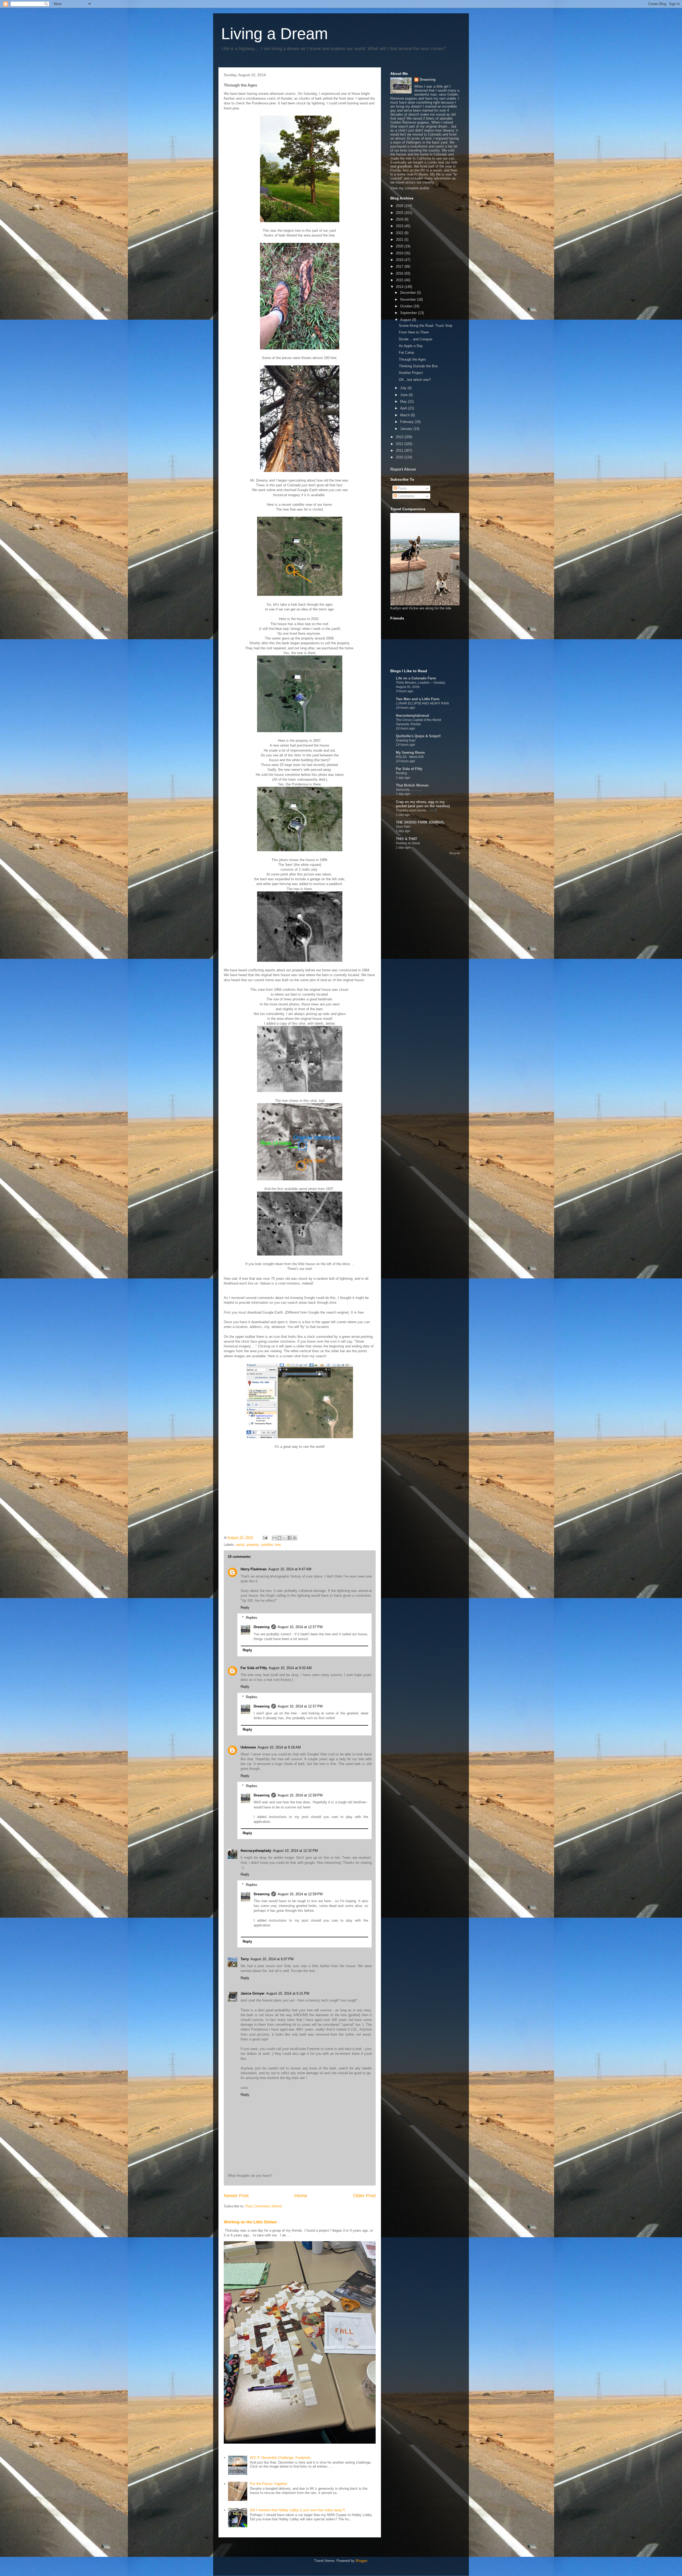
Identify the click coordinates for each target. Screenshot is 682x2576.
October (407, 306)
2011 (400, 451)
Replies (252, 1618)
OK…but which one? (415, 380)
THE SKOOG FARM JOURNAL (420, 822)
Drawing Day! (406, 740)
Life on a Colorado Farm (416, 678)
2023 (400, 226)
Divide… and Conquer (416, 339)
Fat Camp (406, 352)
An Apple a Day (411, 346)
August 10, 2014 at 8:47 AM (290, 1569)
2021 (400, 240)
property (253, 1545)
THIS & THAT (407, 839)
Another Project (411, 373)
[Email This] (274, 1538)
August (406, 320)
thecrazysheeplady (256, 1851)
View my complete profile (410, 188)
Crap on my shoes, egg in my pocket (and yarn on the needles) (423, 804)
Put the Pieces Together (269, 2484)
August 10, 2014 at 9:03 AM (290, 1668)
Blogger (361, 2561)
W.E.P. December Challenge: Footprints (280, 2458)
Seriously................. (409, 790)
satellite (267, 1545)
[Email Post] (265, 1537)
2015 (400, 280)
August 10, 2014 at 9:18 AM (279, 1747)
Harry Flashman (254, 1569)
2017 (400, 266)
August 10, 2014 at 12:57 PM (300, 1627)
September (409, 313)
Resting (401, 773)
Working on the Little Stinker (250, 2222)
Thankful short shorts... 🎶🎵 (417, 810)
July (404, 388)
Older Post (364, 2196)
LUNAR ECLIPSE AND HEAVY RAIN (422, 703)
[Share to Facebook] (290, 1538)
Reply (245, 1607)
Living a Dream (275, 34)
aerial (240, 1545)
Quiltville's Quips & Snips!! (418, 736)
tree (278, 1545)
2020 (400, 246)
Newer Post (236, 2196)
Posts (402, 488)
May (404, 402)
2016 (400, 273)
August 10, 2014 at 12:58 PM (300, 1795)
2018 (400, 260)
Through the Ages (412, 359)
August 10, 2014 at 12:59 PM (300, 1894)
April (404, 408)
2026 (400, 206)
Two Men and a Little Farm (418, 699)
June (404, 395)
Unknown (248, 1747)
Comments (406, 496)
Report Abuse (403, 469)
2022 (400, 233)
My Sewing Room (410, 753)
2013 (400, 437)
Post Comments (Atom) (264, 2206)
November (409, 299)
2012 (400, 444)
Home (301, 2196)
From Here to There (414, 332)
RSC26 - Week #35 (410, 757)
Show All (454, 853)
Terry (245, 1959)
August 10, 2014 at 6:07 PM (272, 1959)
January (407, 429)
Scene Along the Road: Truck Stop (426, 326)
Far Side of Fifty (254, 1668)
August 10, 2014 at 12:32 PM (295, 1851)
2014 (400, 287)
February (407, 422)
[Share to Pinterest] (295, 1538)
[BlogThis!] (279, 1538)
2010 (400, 457)
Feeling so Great (408, 843)
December (409, 293)
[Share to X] (285, 1538)
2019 (400, 253)
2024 (400, 219)
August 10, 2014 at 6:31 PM (288, 1993)
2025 (400, 213)
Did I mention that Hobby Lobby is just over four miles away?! (297, 2510)
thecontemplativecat (412, 716)
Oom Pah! (403, 827)
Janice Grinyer (253, 1993)
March (405, 415)
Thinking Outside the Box (418, 366)
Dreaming (262, 1627)
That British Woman (412, 785)
